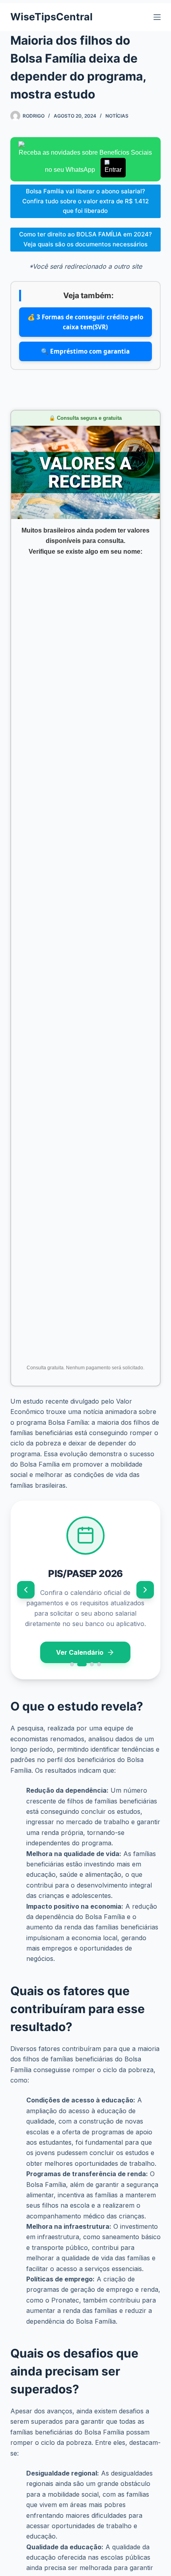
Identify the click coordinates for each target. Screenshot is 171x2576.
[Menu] (157, 17)
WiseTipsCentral (51, 17)
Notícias (117, 116)
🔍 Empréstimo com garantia (85, 351)
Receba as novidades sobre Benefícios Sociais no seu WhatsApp (85, 161)
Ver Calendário (80, 1652)
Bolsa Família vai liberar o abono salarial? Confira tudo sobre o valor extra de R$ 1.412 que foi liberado (85, 201)
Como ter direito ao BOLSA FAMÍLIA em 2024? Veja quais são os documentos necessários (85, 239)
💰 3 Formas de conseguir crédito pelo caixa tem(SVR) (85, 322)
